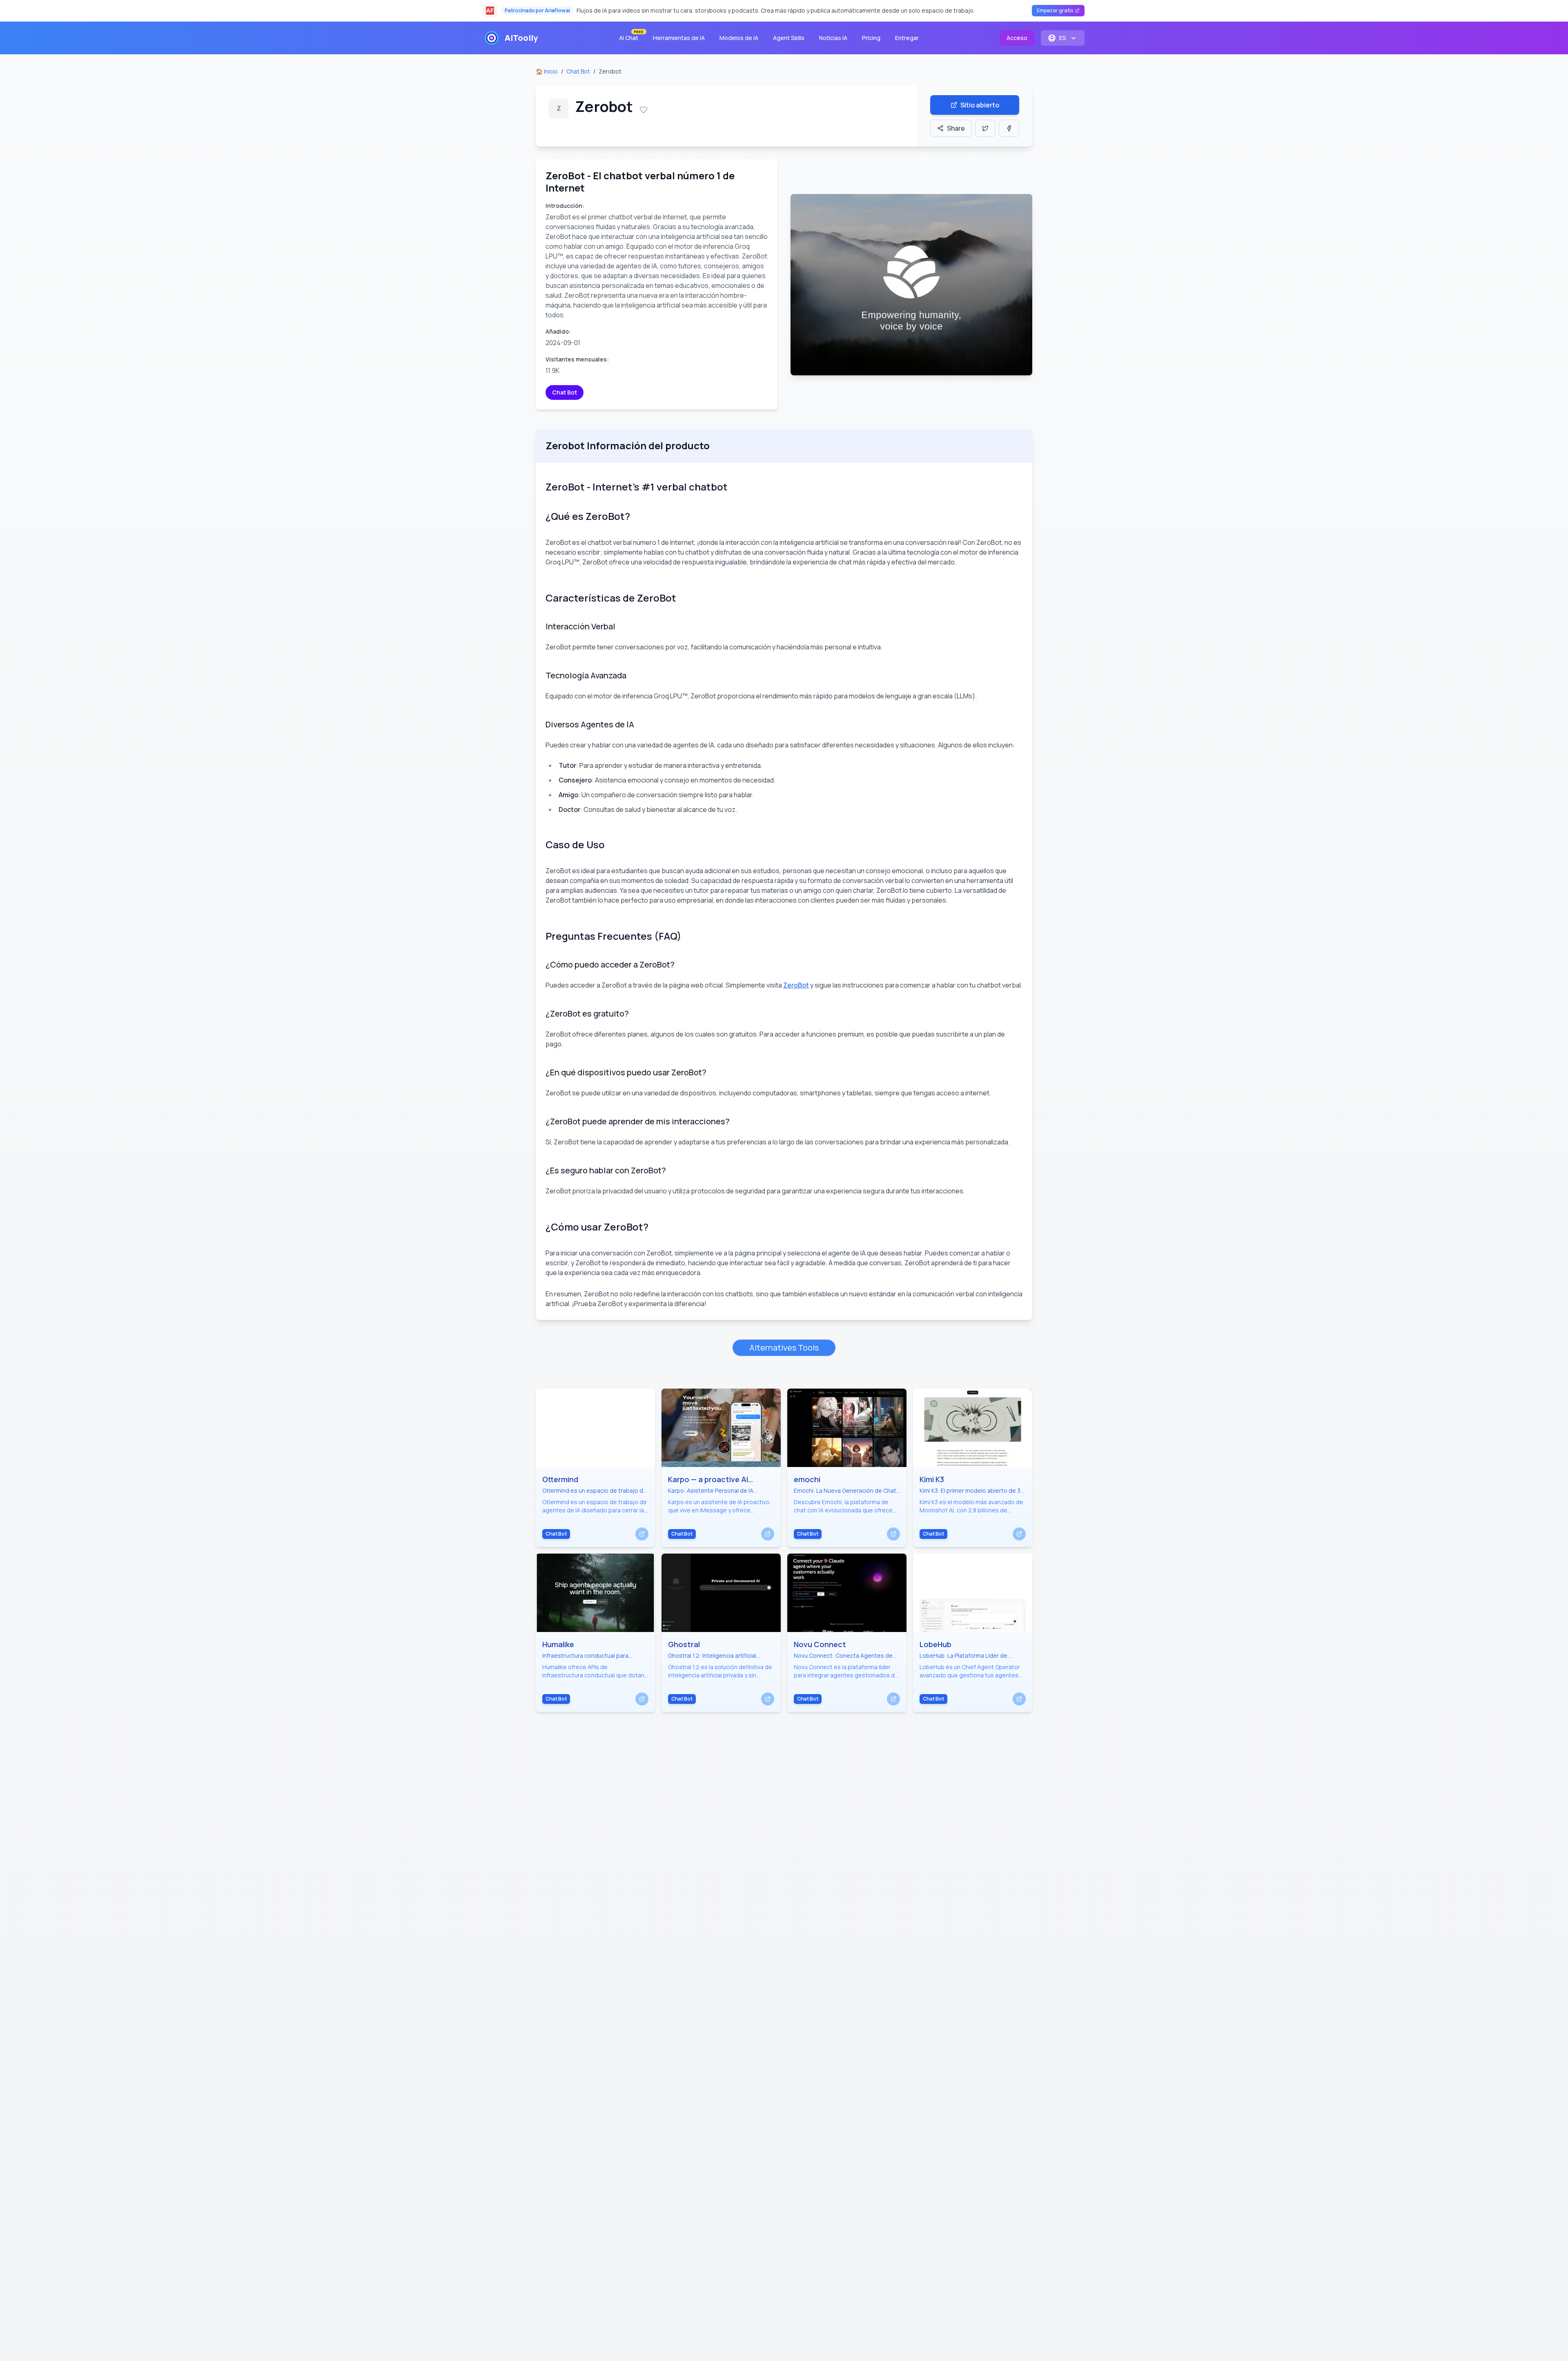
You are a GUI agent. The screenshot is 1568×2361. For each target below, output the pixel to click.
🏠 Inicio (547, 71)
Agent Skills (789, 38)
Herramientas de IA (679, 38)
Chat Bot (578, 71)
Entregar (907, 38)
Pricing (871, 38)
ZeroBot (796, 985)
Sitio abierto (980, 105)
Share (956, 128)
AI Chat (631, 36)
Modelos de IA (739, 38)
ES (1063, 38)
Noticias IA (833, 38)
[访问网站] (642, 1534)
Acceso (1017, 38)
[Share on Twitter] (985, 128)
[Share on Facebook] (1009, 128)
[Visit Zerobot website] (911, 285)
